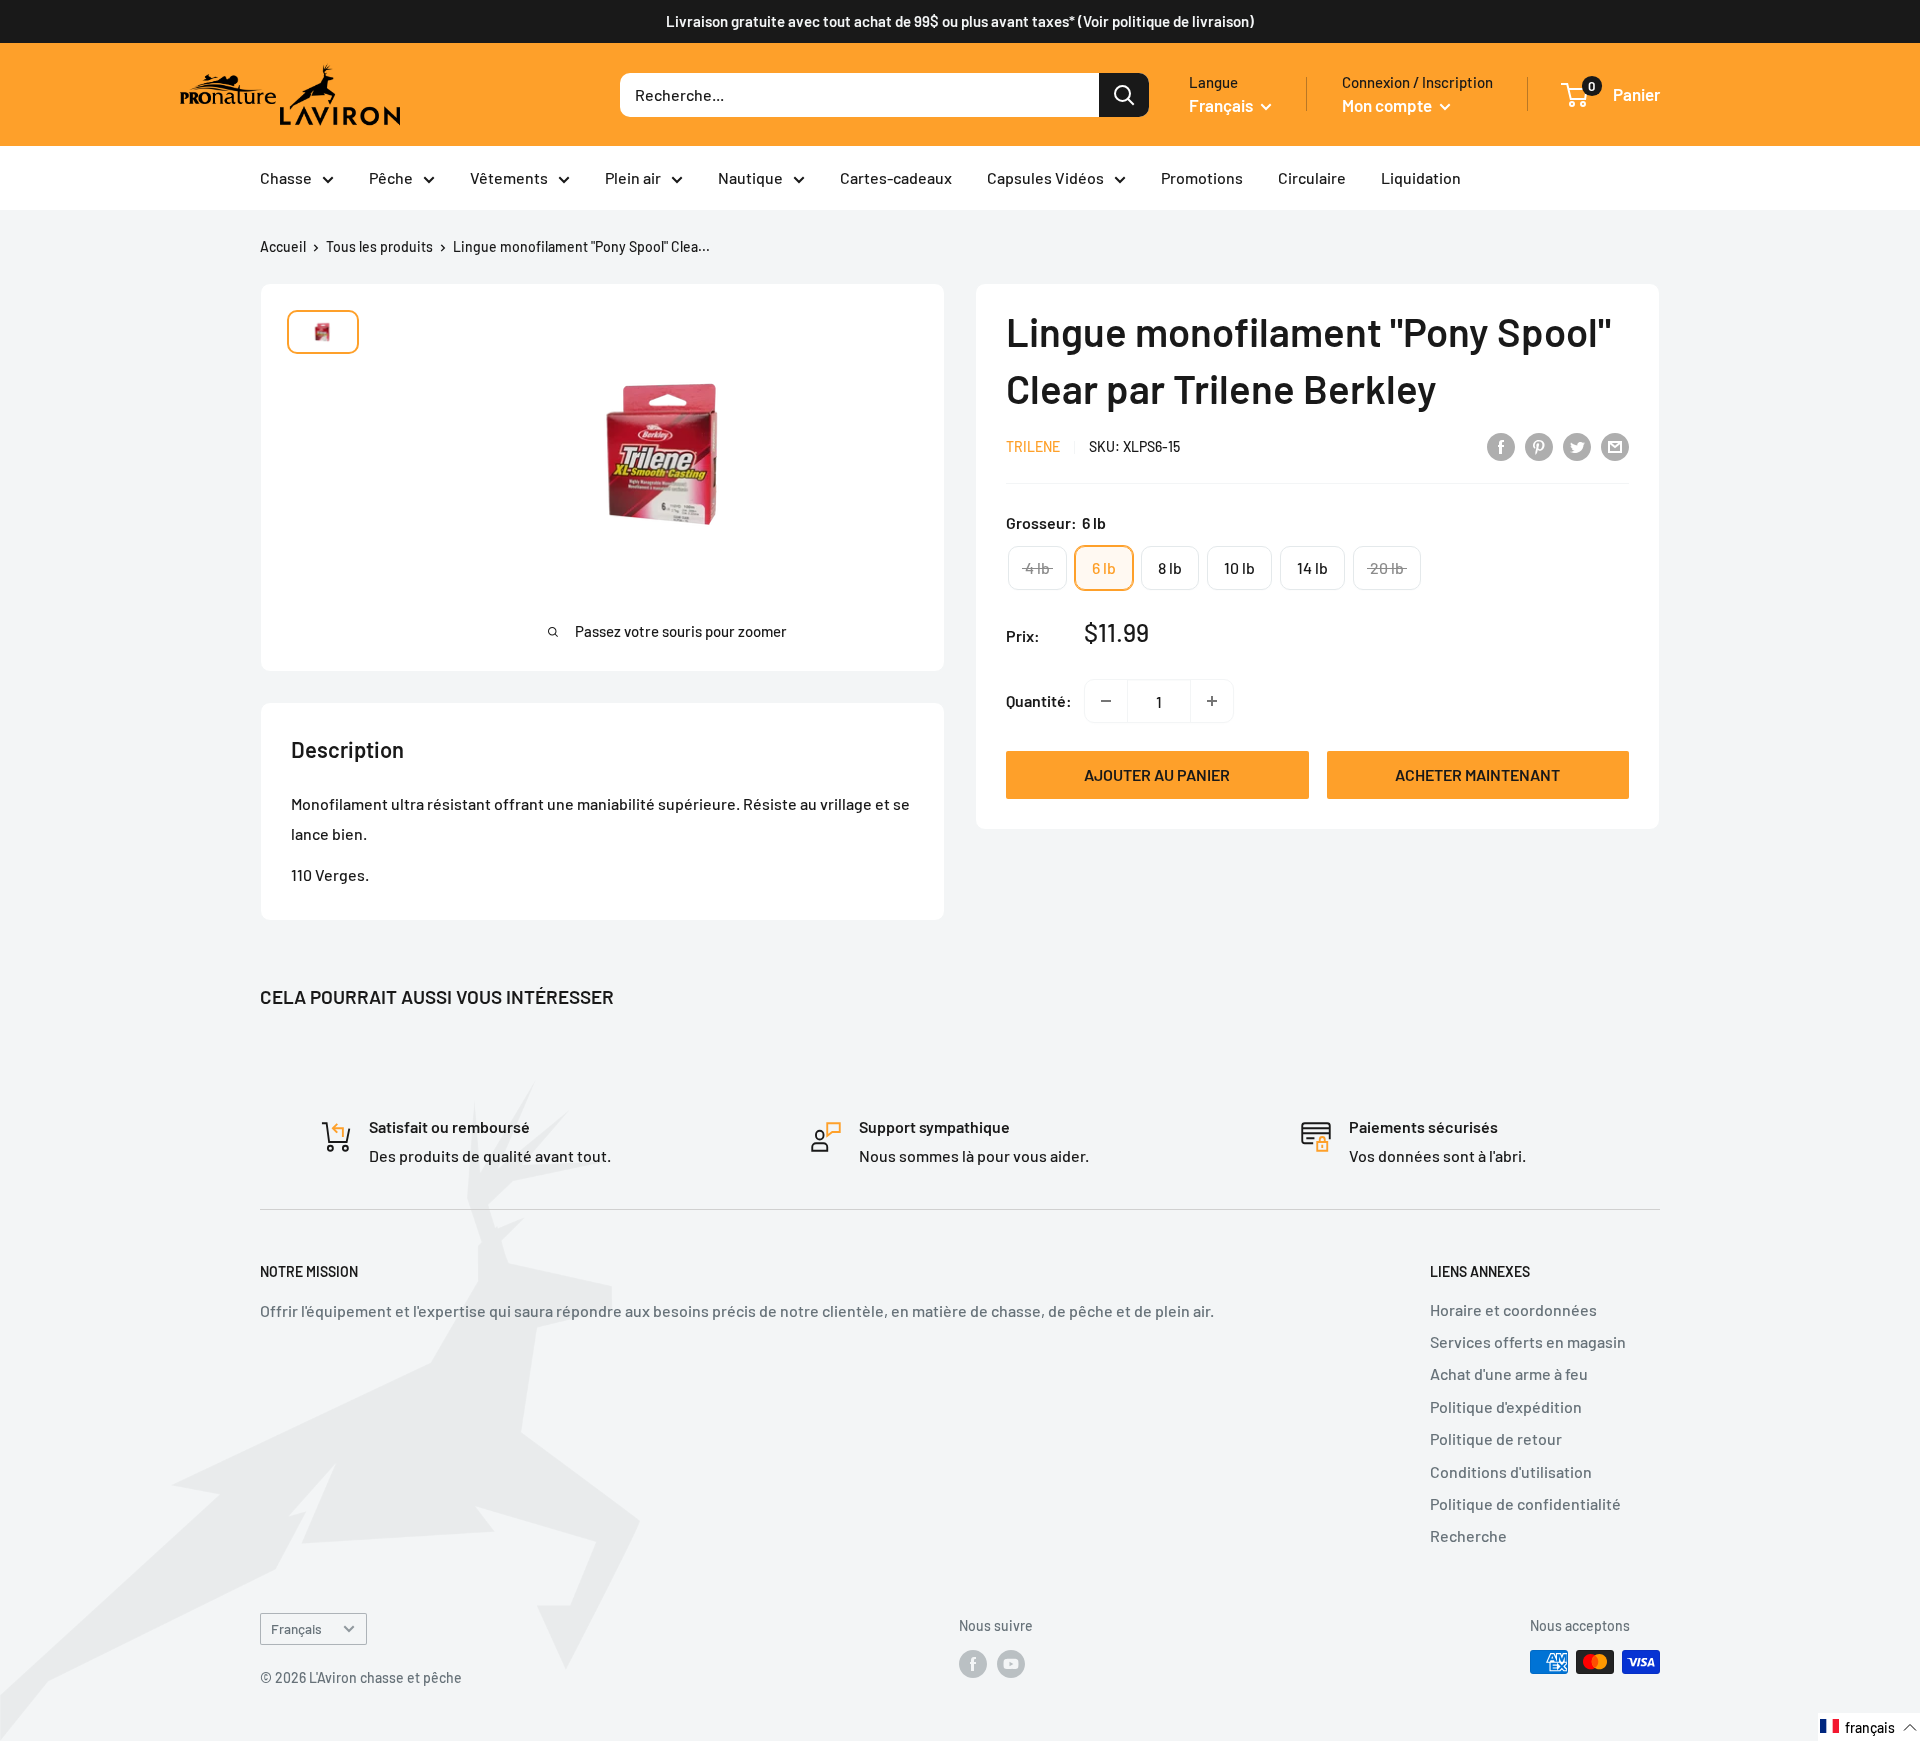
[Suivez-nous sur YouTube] (1011, 1664)
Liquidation (1421, 177)
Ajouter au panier (1157, 774)
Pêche (391, 177)
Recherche (1468, 1535)
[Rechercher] (1124, 95)
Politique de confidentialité (1525, 1503)
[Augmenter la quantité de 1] (1212, 701)
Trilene (1033, 447)
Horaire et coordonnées (1513, 1309)
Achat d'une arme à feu (1509, 1373)
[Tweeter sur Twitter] (1577, 445)
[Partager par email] (1615, 445)
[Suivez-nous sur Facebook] (973, 1664)
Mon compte (1388, 105)
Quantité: (1039, 700)
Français (296, 1628)
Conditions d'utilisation (1511, 1471)
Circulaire (1312, 177)
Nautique (750, 177)
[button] (1869, 1727)
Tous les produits (379, 246)
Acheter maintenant (1477, 774)
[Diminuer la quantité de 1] (1106, 701)
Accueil (283, 246)
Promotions (1202, 177)
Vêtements (509, 177)
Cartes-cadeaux (896, 177)
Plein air (633, 177)
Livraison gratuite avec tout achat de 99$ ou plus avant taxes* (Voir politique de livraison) (960, 21)
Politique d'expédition (1506, 1406)
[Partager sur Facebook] (1501, 445)
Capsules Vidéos (1045, 177)
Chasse (286, 177)
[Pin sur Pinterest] (1539, 445)
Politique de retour (1496, 1438)
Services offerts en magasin (1528, 1341)
